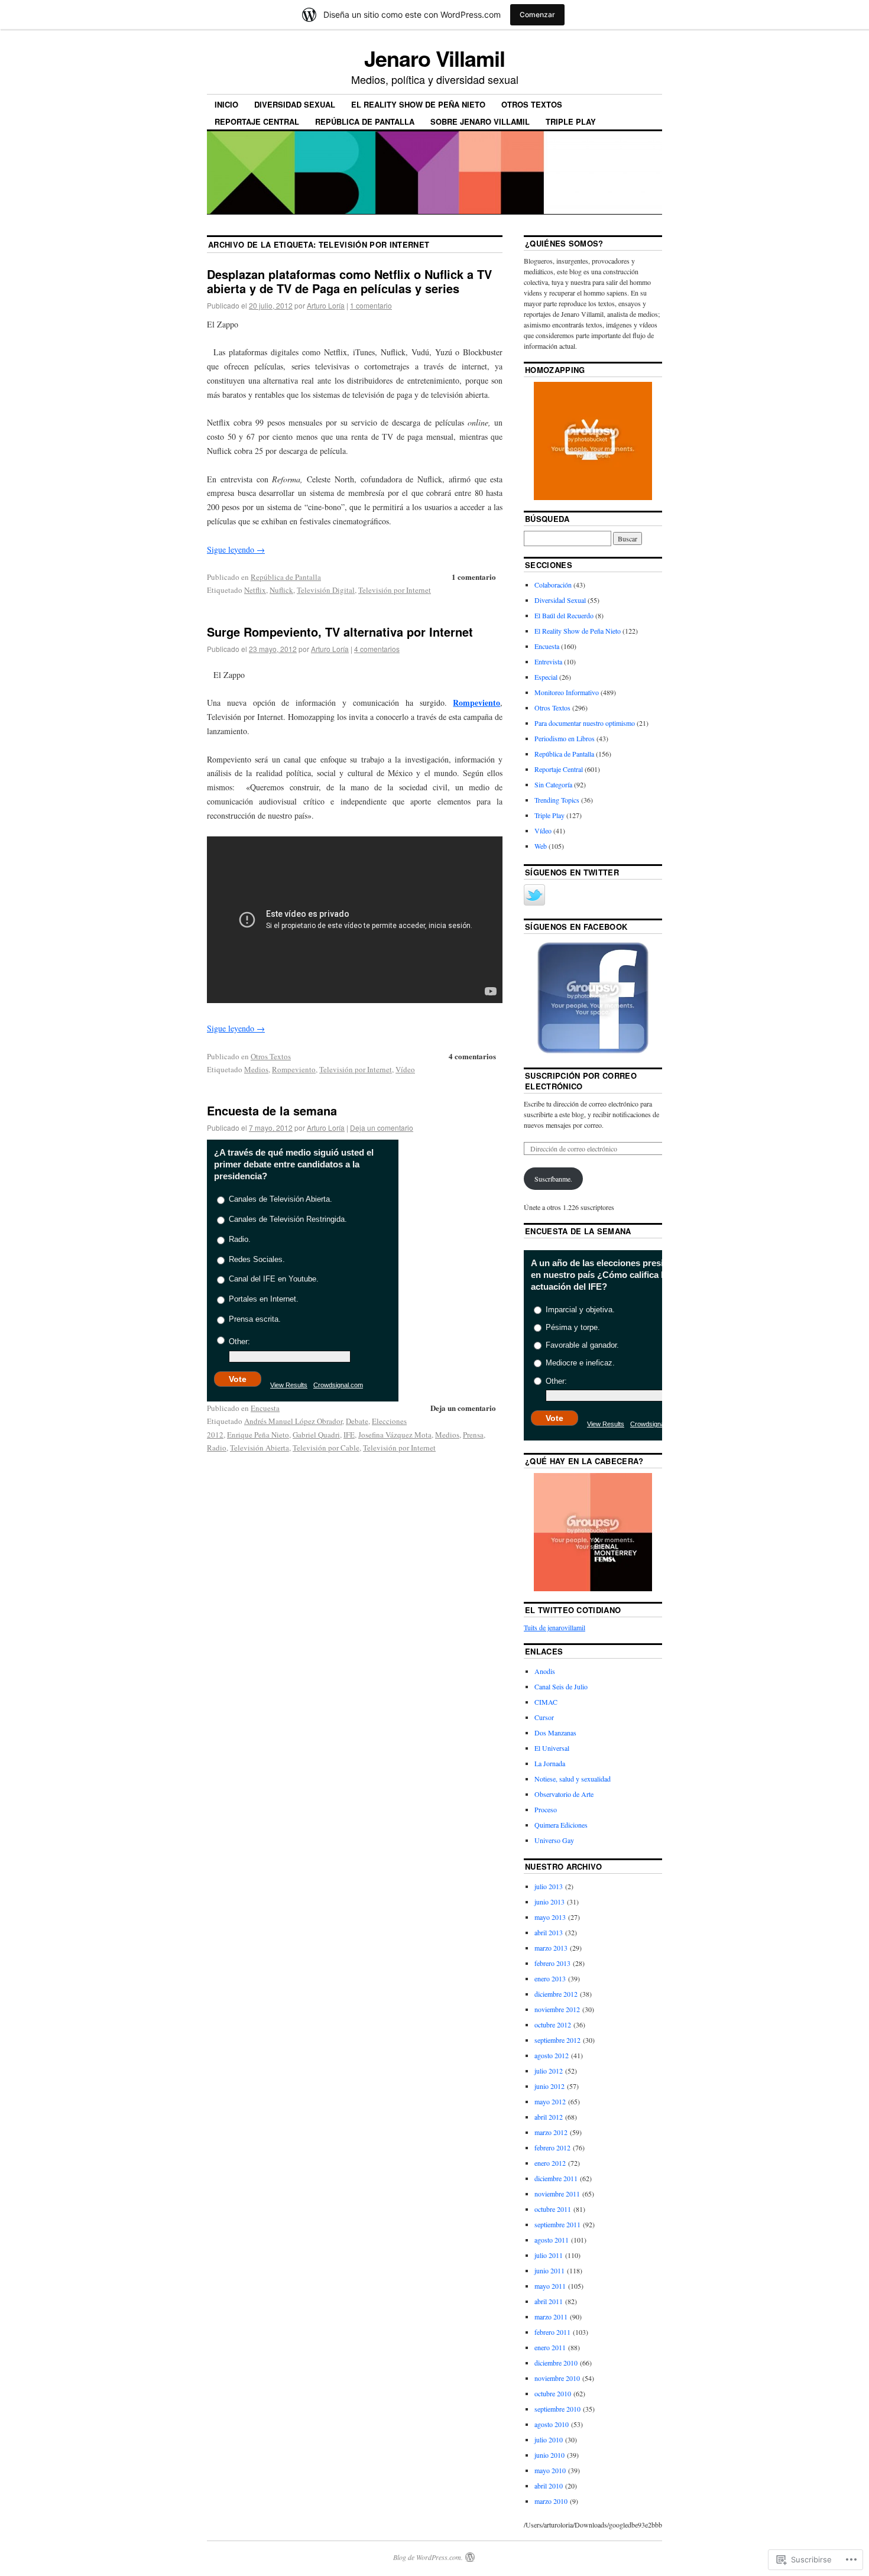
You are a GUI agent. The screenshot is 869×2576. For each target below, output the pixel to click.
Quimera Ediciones (561, 1825)
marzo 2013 (551, 1948)
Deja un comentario (382, 1128)
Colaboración (553, 585)
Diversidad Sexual (295, 104)
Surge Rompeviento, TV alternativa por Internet (340, 632)
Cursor (544, 1717)
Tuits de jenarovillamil (555, 1627)
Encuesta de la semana (272, 1110)
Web (541, 846)
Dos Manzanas (555, 1733)
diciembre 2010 (556, 2363)
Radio (217, 1448)
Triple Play (571, 121)
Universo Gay (554, 1840)
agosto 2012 (552, 2055)
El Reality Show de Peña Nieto (418, 104)
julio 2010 (549, 2439)
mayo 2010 (550, 2470)
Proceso (546, 1809)
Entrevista (548, 661)
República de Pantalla (365, 121)
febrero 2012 (552, 2147)
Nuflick (281, 590)
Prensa (473, 1435)
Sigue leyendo (236, 549)
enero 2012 (550, 2163)
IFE (349, 1435)
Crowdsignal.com (338, 1385)
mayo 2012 (550, 2101)
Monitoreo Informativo (567, 692)
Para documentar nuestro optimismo (585, 723)
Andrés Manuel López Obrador (293, 1421)
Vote (238, 1379)
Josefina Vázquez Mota (395, 1435)
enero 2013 (550, 1978)
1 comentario (371, 305)
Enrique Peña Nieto (258, 1435)
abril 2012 (549, 2117)
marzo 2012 (551, 2132)
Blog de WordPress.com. (428, 2557)
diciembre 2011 (556, 2178)
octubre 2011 (553, 2209)
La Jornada (550, 1763)
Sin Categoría (553, 784)
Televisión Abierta (260, 1448)
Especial (546, 677)
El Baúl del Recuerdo (564, 615)
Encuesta (265, 1408)
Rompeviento (476, 703)
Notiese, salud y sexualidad (573, 1779)
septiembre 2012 (557, 2040)
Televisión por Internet (395, 590)
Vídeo (405, 1069)
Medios (256, 1069)
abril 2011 (549, 2301)
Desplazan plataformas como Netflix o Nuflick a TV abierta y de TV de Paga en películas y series (349, 281)
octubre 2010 (553, 2393)
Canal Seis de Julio (561, 1686)
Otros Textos (532, 104)
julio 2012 (549, 2071)
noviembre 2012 (557, 2009)
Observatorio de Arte (564, 1794)
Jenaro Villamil (434, 58)
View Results (289, 1385)
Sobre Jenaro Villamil (480, 121)
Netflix (255, 590)
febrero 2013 (552, 1963)
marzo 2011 (551, 2317)
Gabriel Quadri (316, 1435)
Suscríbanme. (553, 1179)
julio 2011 (549, 2255)
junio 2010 (549, 2455)
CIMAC (546, 1702)
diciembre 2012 (556, 1994)
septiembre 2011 (557, 2224)
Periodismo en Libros (565, 738)
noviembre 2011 (557, 2194)
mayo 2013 (550, 1917)
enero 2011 (550, 2347)
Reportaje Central (257, 121)
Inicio (226, 104)
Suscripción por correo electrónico (581, 1081)
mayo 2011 (550, 2286)
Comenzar (537, 14)
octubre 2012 (553, 2025)
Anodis (545, 1671)
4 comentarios (377, 649)
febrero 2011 (552, 2332)
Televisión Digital (326, 590)
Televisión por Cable (326, 1448)
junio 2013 (549, 1902)
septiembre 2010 (557, 2409)
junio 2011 (549, 2270)
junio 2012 (549, 2086)
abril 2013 (549, 1932)
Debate (357, 1421)
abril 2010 (549, 2486)
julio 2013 (549, 1886)
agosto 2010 (552, 2424)
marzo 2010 (551, 2501)
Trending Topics (557, 800)
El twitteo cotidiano (573, 1610)
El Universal (552, 1748)
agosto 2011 (552, 2240)
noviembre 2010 (557, 2378)
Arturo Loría (326, 305)
